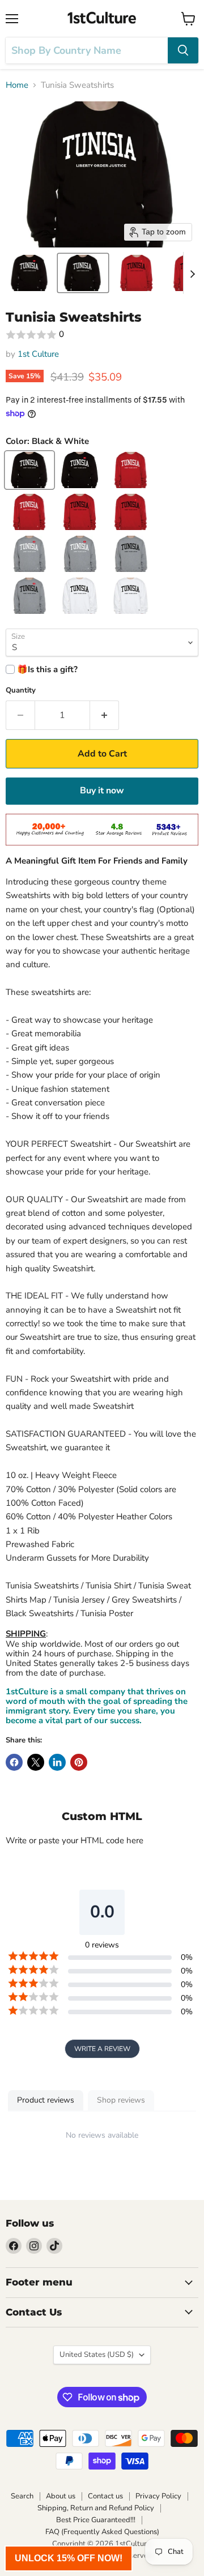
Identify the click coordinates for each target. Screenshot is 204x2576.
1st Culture (38, 354)
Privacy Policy (158, 2496)
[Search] (183, 50)
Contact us (105, 2496)
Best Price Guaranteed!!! (96, 2520)
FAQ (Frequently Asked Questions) (102, 2532)
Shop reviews (121, 2100)
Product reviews (46, 2100)
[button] (29, 273)
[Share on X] (36, 1762)
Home (17, 85)
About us (61, 2496)
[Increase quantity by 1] (105, 715)
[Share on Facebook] (14, 1762)
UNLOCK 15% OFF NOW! (69, 2558)
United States (97, 2355)
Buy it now (102, 791)
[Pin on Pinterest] (79, 1762)
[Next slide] (192, 273)
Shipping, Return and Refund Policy (96, 2508)
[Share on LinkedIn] (57, 1762)
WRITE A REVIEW (102, 2049)
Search (22, 2496)
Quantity (21, 691)
